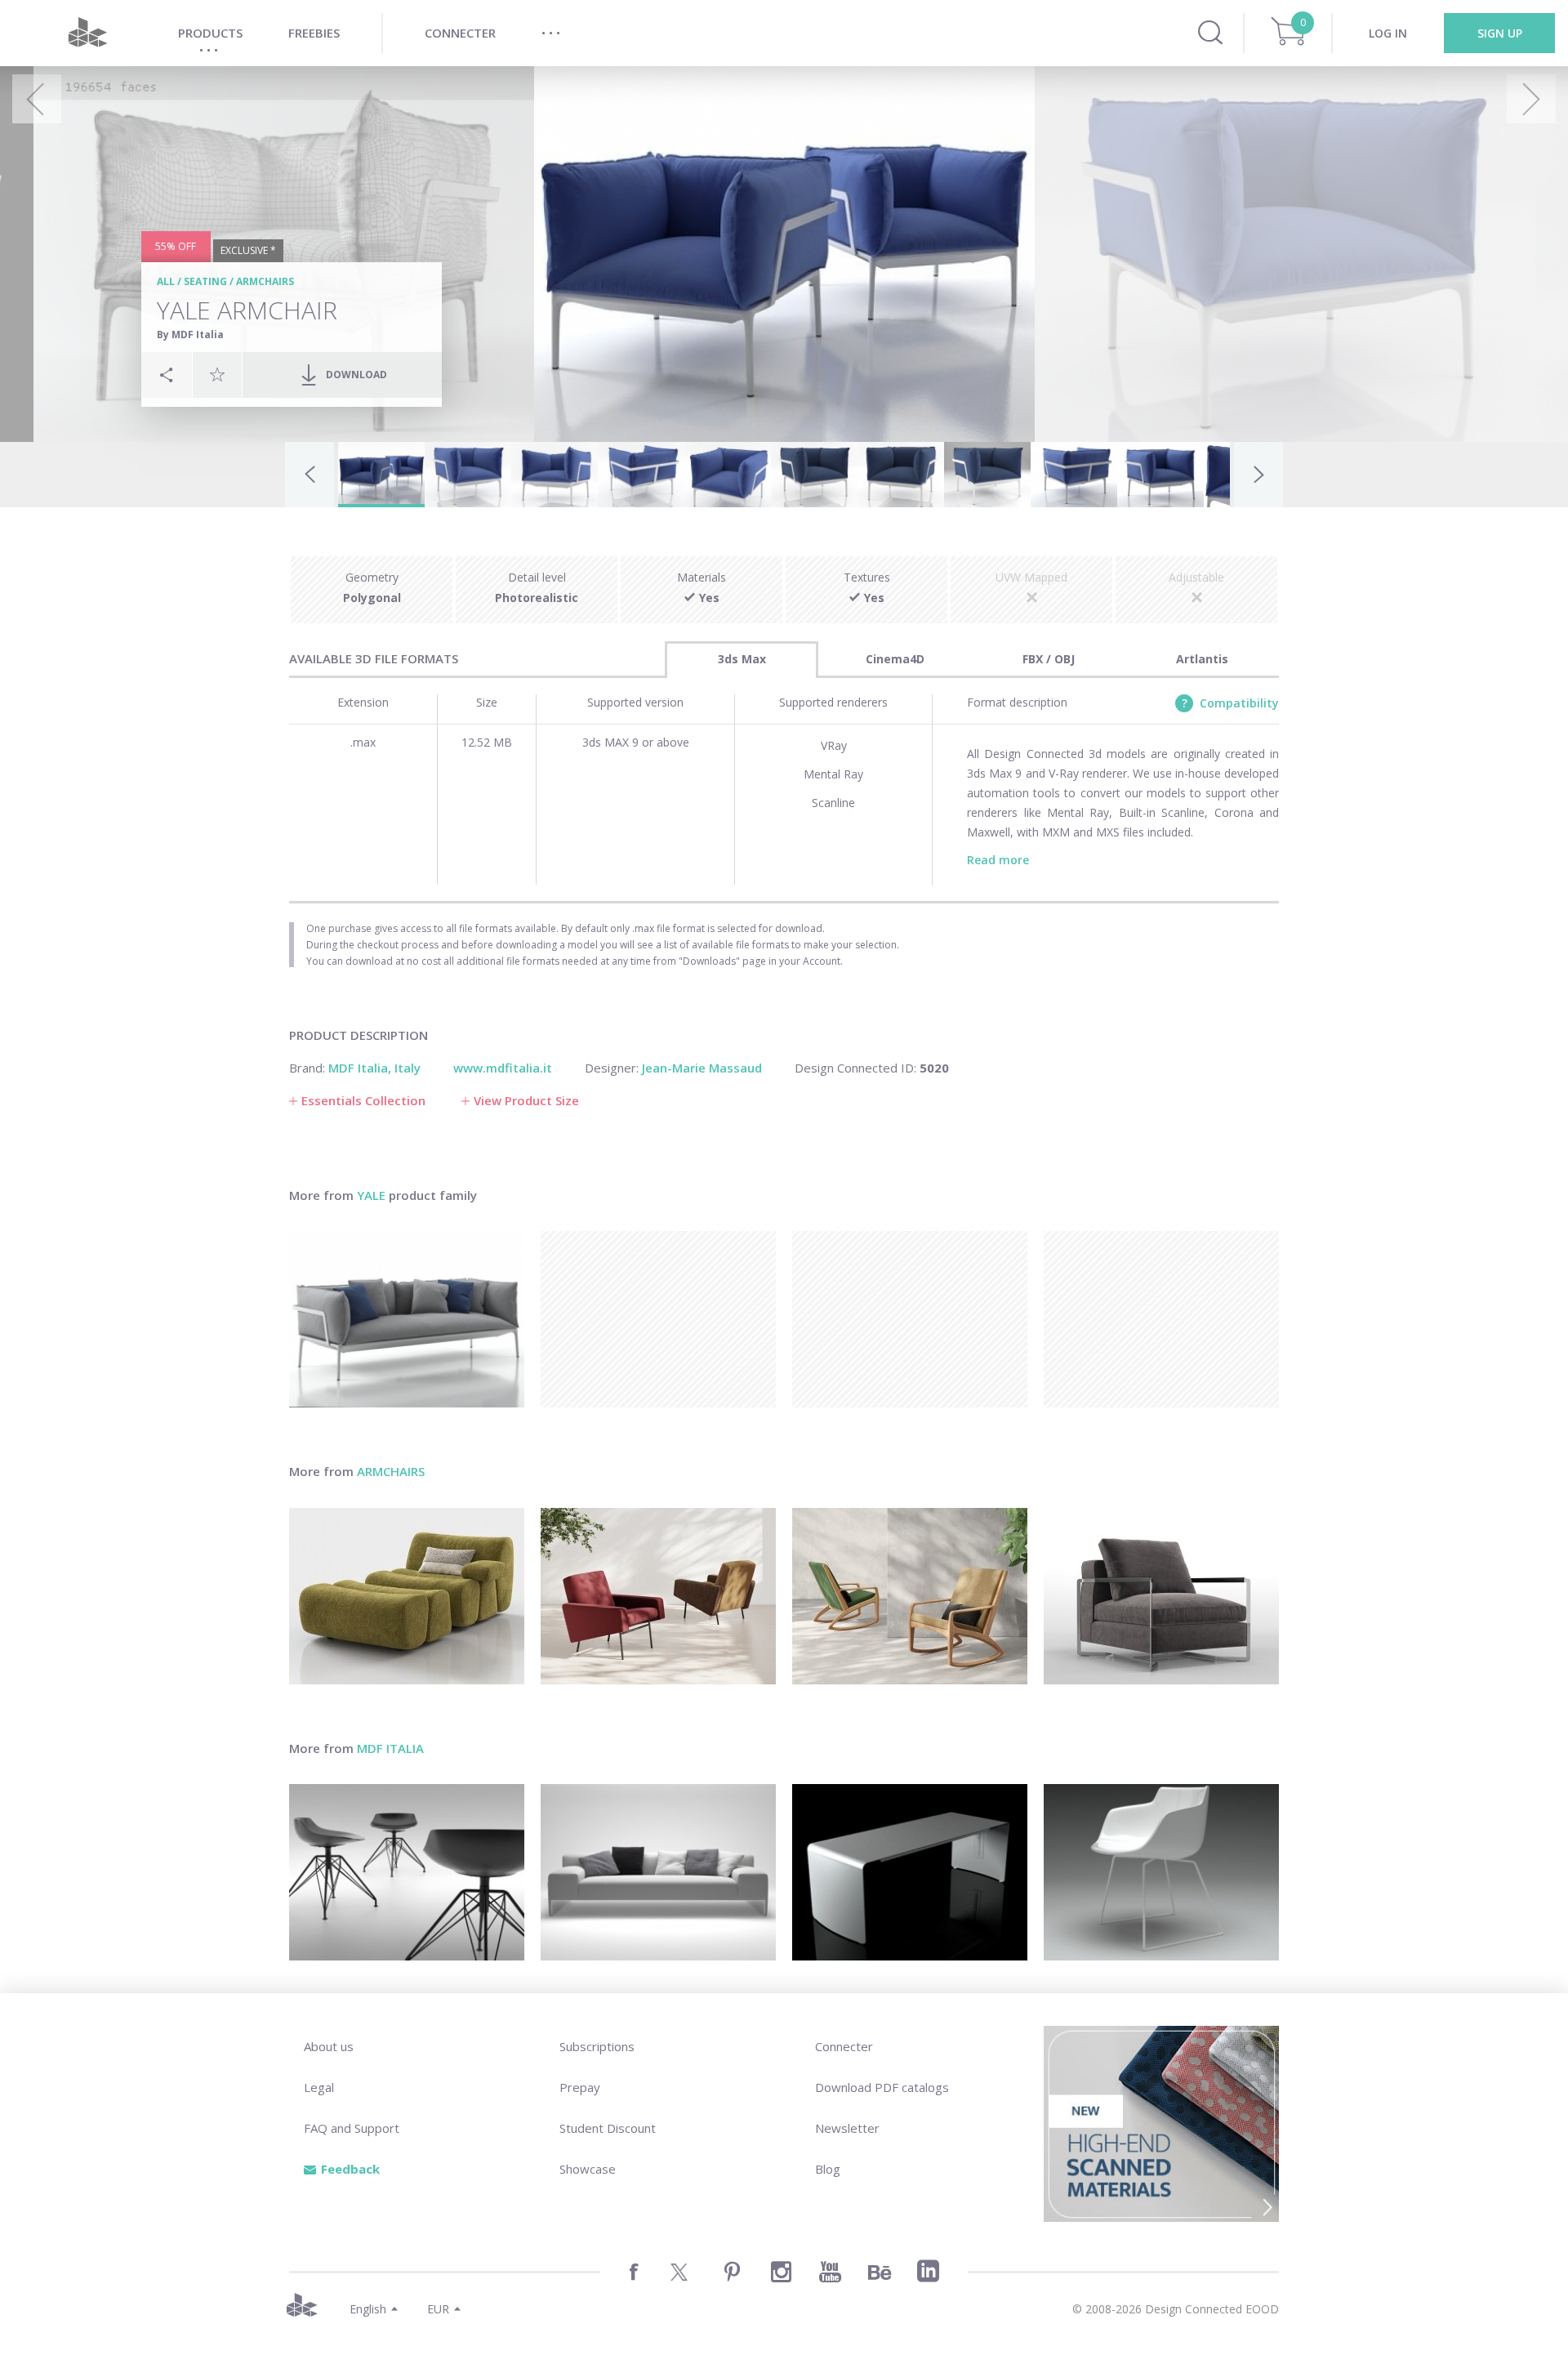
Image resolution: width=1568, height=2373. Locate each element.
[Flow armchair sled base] (1161, 1872)
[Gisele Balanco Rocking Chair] (910, 1596)
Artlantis (1202, 659)
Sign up (1500, 33)
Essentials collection (363, 1100)
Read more (998, 860)
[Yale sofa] (407, 1319)
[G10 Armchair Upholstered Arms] (658, 1596)
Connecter (844, 2046)
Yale (371, 1195)
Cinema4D (895, 659)
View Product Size (526, 1100)
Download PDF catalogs (882, 2087)
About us (329, 2046)
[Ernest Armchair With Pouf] (407, 1596)
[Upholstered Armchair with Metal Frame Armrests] (1161, 1596)
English (368, 2309)
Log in (1388, 33)
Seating (205, 281)
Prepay (580, 2087)
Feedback (350, 2169)
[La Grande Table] (910, 1872)
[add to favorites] (217, 374)
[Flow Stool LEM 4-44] (407, 1872)
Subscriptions (597, 2046)
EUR (438, 2309)
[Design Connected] (87, 33)
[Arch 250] (658, 1872)
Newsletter (847, 2128)
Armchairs (265, 281)
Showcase (588, 2169)
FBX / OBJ (1049, 659)
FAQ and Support (352, 2128)
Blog (828, 2169)
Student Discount (608, 2128)
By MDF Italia (190, 335)
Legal (319, 2087)
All (166, 281)
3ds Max (742, 659)
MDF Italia (390, 1748)
